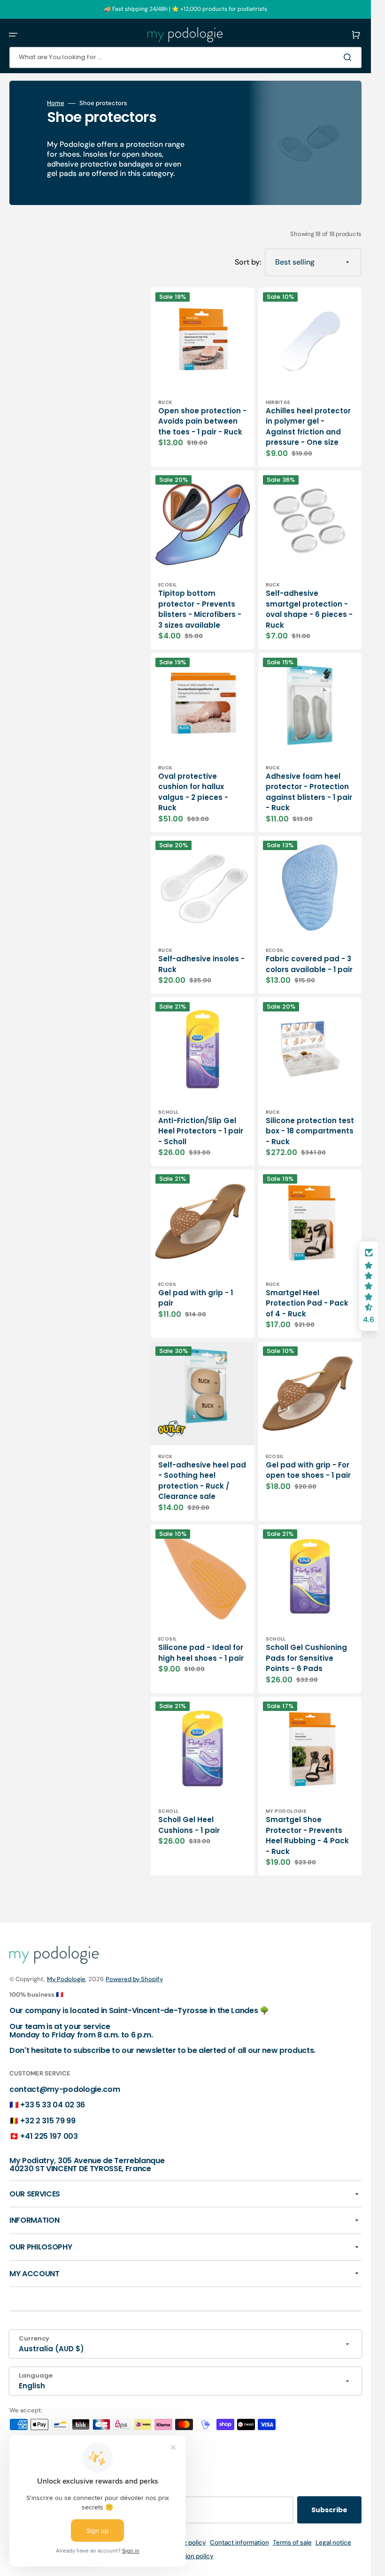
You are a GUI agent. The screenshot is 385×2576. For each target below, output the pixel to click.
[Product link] (203, 377)
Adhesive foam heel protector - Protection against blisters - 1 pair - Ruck (309, 792)
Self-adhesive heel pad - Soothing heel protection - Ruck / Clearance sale (202, 1481)
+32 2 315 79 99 (48, 2121)
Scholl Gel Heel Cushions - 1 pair (189, 1825)
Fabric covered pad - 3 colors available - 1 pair (309, 964)
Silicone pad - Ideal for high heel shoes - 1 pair (201, 1653)
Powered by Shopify (134, 1979)
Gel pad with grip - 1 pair (196, 1298)
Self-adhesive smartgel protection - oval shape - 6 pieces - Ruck (309, 609)
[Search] (349, 57)
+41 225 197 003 (49, 2136)
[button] (13, 35)
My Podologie (66, 1979)
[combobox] (185, 57)
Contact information (239, 2542)
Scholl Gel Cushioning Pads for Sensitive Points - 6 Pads (306, 1658)
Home (56, 103)
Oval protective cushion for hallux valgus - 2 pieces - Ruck (193, 792)
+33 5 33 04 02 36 (53, 2105)
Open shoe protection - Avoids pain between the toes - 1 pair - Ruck (202, 421)
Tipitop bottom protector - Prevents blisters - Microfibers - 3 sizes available (200, 609)
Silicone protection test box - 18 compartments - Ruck (310, 1131)
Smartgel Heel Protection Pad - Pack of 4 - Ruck (307, 1303)
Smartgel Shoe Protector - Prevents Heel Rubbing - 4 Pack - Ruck (307, 1835)
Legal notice (333, 2542)
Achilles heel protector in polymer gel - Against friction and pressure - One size (308, 427)
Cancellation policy (186, 2556)
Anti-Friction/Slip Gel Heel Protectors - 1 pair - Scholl (201, 1131)
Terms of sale (292, 2542)
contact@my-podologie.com (65, 2089)
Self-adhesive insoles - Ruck (201, 964)
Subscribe (329, 2510)
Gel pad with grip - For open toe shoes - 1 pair (308, 1470)
